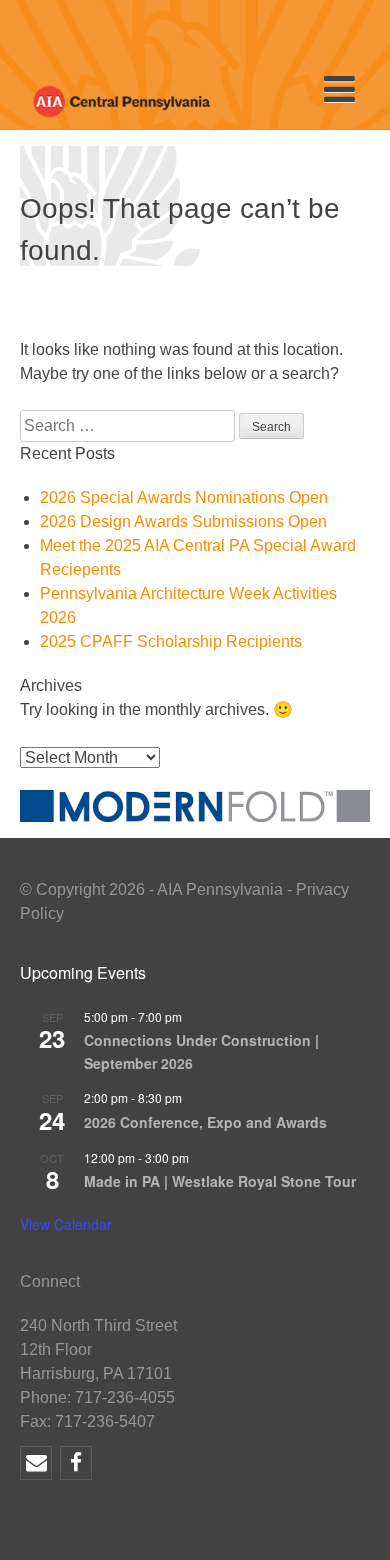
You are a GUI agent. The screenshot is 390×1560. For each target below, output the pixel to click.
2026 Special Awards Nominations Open (184, 497)
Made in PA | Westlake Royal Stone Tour (220, 1181)
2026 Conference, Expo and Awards (205, 1122)
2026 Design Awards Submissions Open (183, 521)
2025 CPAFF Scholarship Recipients (171, 641)
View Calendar (66, 1224)
